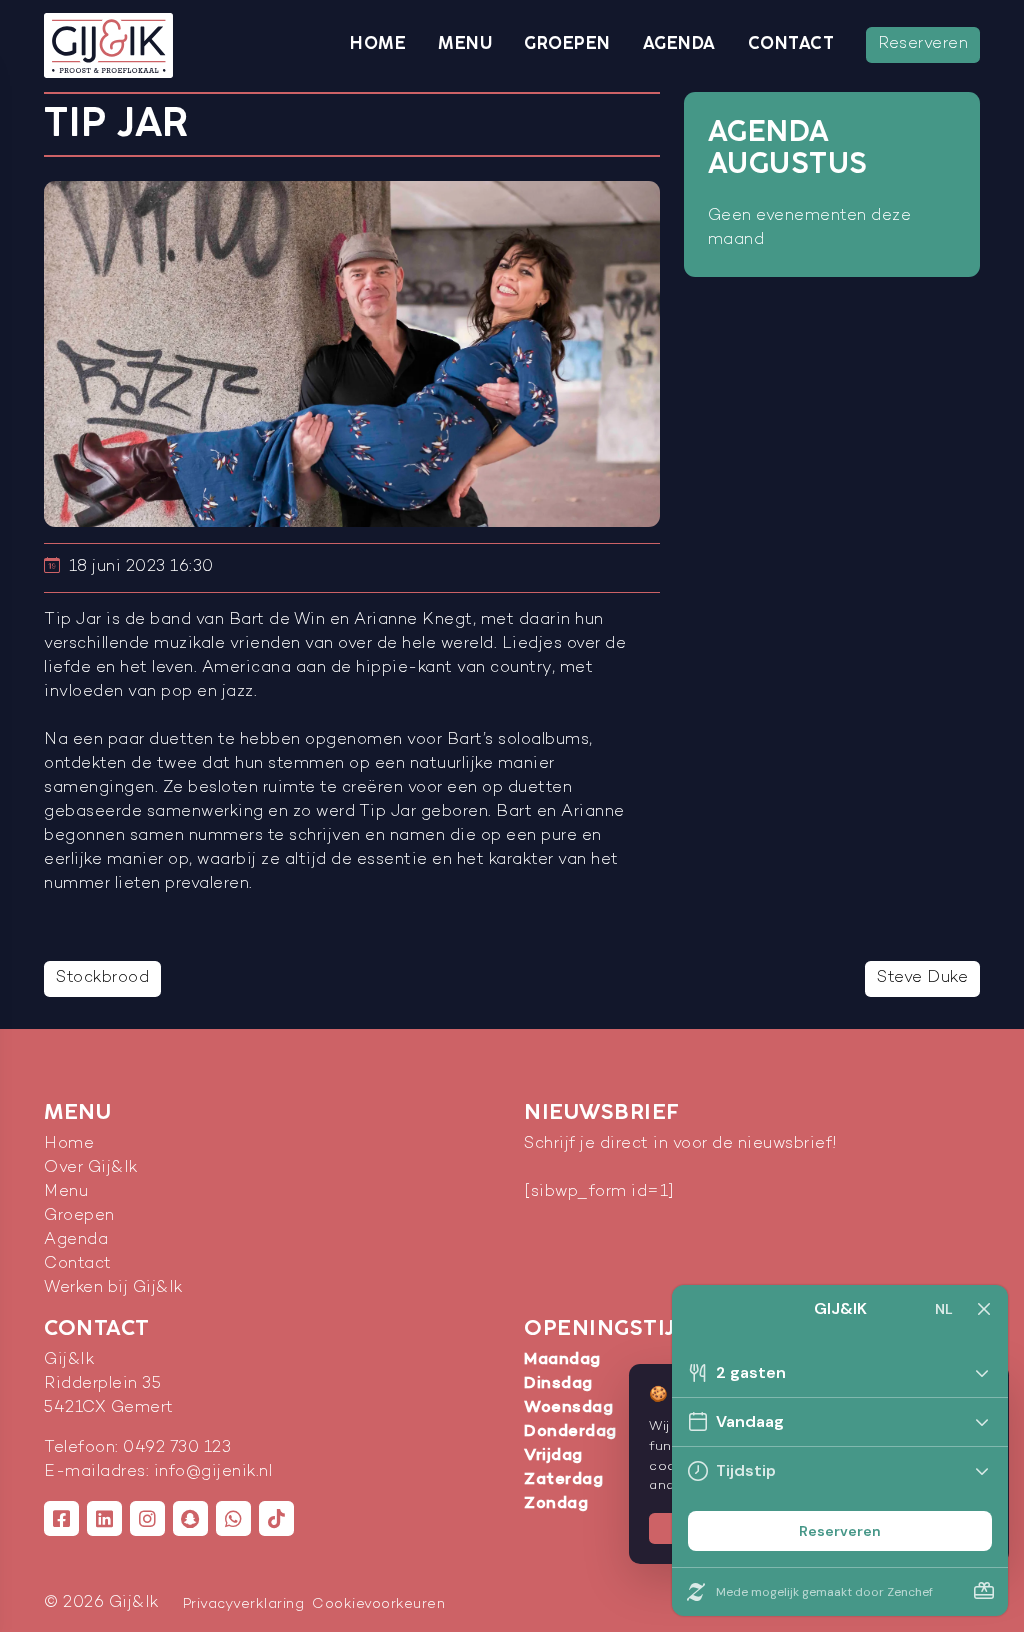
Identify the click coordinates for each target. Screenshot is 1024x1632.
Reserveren (923, 44)
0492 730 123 (177, 1448)
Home (378, 44)
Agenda (679, 44)
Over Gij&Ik (91, 1168)
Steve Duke (922, 978)
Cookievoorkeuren (378, 1604)
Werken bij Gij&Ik (113, 1288)
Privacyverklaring (244, 1604)
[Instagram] (147, 1518)
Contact (791, 44)
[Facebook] (61, 1518)
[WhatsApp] (233, 1518)
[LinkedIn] (104, 1518)
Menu (465, 44)
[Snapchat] (190, 1518)
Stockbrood (102, 978)
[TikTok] (276, 1518)
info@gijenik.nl (213, 1472)
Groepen (567, 44)
